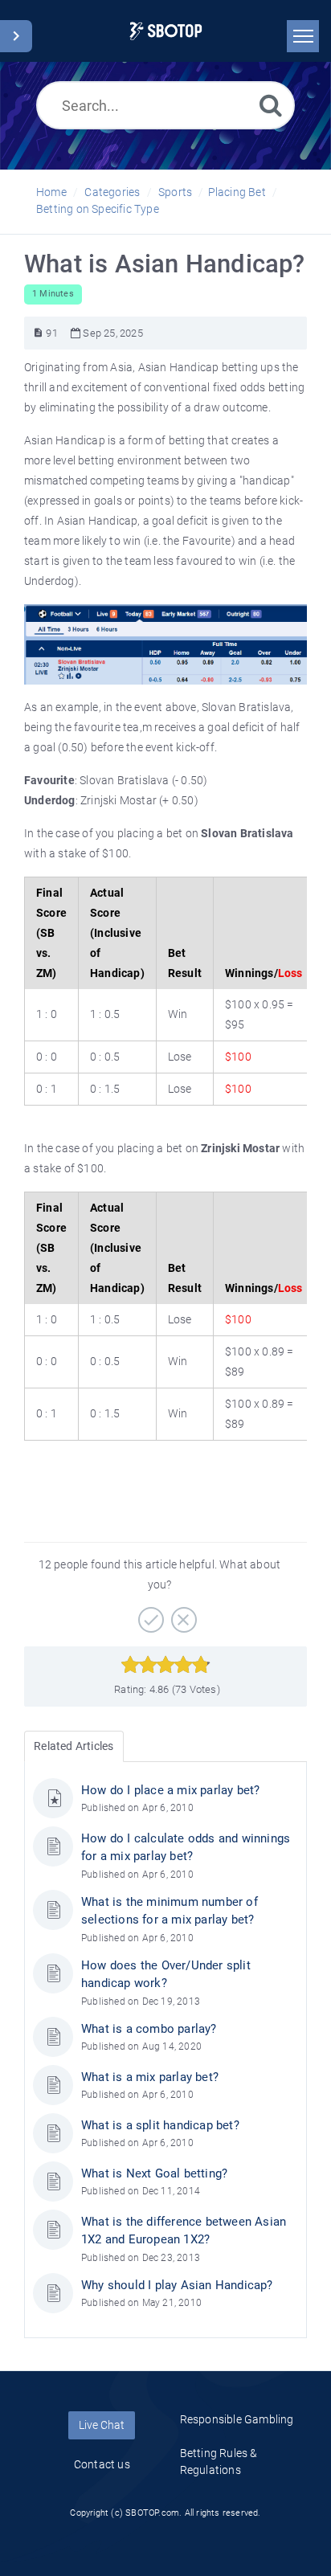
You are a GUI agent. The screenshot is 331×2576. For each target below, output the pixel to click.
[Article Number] (38, 333)
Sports (175, 192)
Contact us (102, 2464)
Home (51, 192)
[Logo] (166, 31)
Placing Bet (237, 192)
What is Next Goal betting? (154, 2173)
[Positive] (149, 1614)
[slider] (166, 1665)
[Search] (271, 105)
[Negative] (182, 1614)
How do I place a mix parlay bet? (170, 1790)
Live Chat (102, 2425)
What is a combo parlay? (149, 2029)
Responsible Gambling (237, 2419)
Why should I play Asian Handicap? (177, 2285)
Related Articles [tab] (74, 1746)
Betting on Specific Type (98, 209)
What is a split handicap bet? (160, 2125)
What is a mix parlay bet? (150, 2077)
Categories (112, 192)
